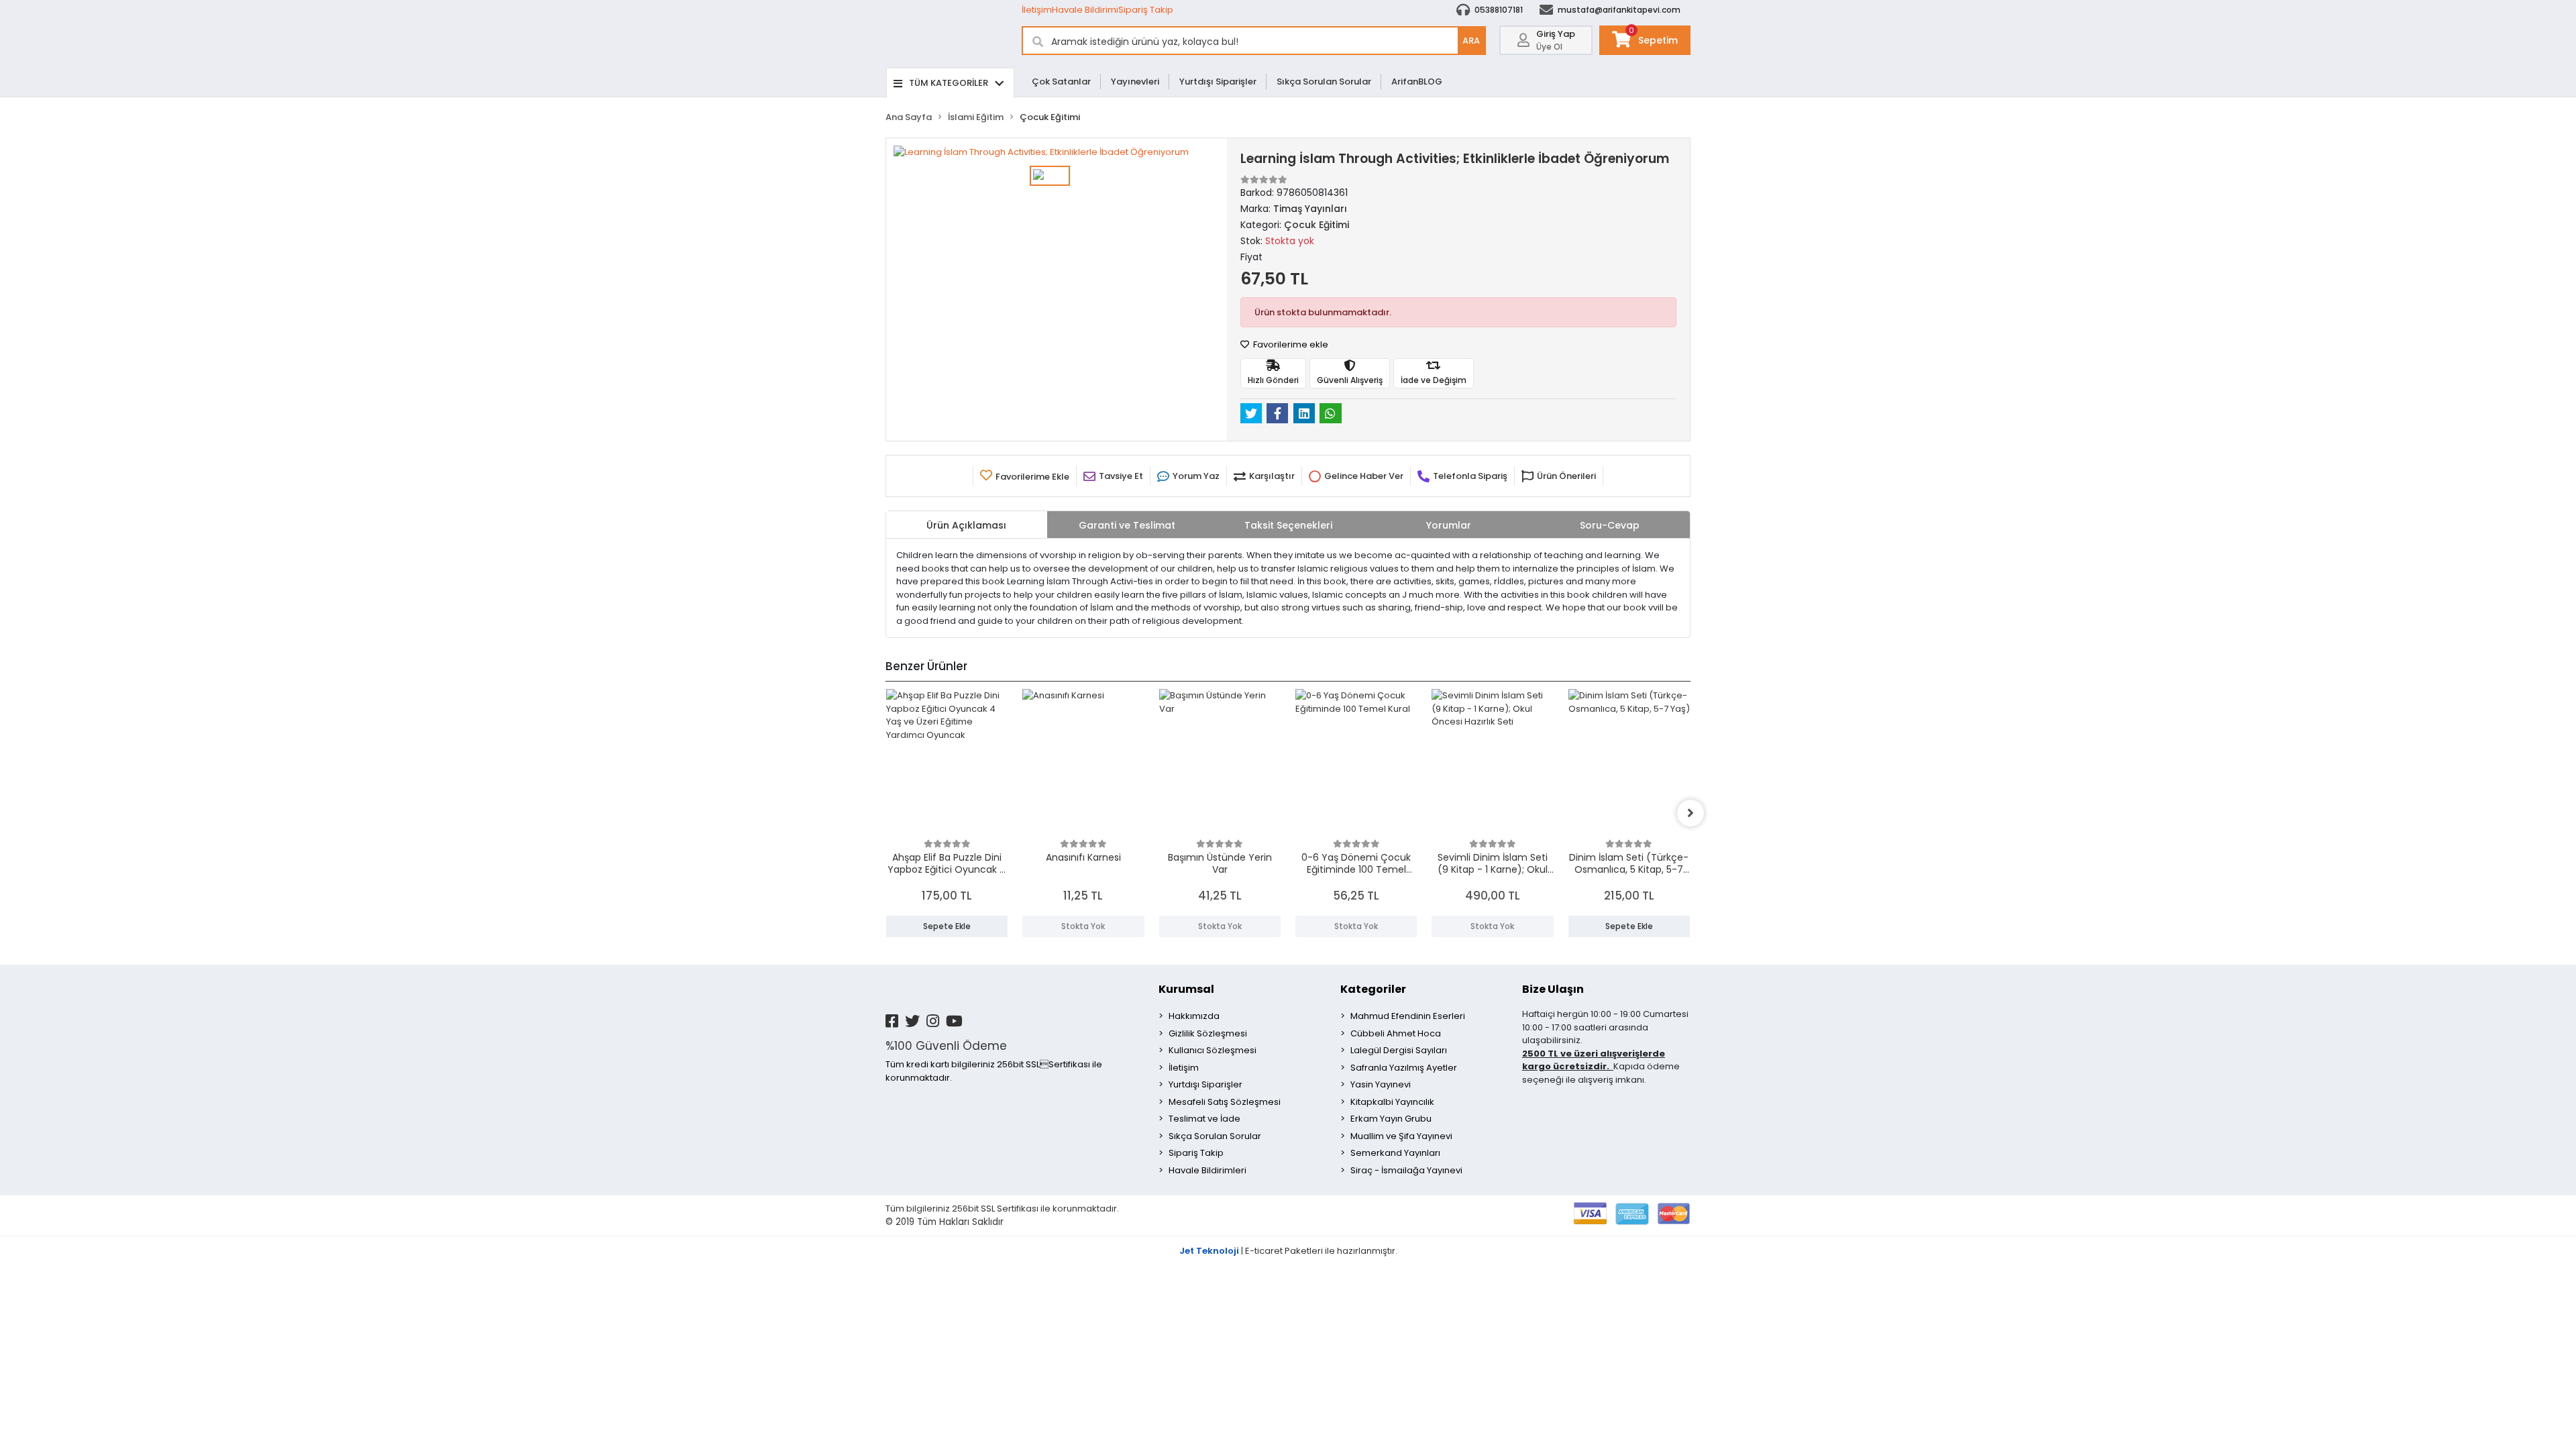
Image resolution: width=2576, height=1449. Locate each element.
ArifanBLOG (1417, 82)
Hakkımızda (1194, 1016)
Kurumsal (1186, 989)
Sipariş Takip (1146, 10)
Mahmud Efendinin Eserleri (1408, 1016)
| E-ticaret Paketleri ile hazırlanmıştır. (1288, 1251)
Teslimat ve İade (1204, 1119)
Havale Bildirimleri (1207, 1170)
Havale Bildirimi (1085, 10)
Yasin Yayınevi (1381, 1084)
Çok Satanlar (1061, 82)
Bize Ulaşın (1553, 989)
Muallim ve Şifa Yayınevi (1401, 1136)
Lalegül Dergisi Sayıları (1399, 1050)
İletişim (1037, 10)
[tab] (967, 525)
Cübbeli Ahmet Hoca (1396, 1033)
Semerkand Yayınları (1395, 1153)
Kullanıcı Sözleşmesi (1213, 1050)
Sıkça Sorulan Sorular (1324, 82)
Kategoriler (1373, 989)
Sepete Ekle (947, 926)
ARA (1471, 41)
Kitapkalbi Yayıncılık (1392, 1102)
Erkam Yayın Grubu (1391, 1119)
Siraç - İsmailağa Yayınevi (1406, 1170)
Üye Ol (1549, 47)
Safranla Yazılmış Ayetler (1404, 1068)
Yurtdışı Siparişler (1218, 82)
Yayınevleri (1135, 82)
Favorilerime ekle (1290, 344)
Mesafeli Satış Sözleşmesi (1225, 1102)
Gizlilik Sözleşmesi (1208, 1033)
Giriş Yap (1556, 34)
